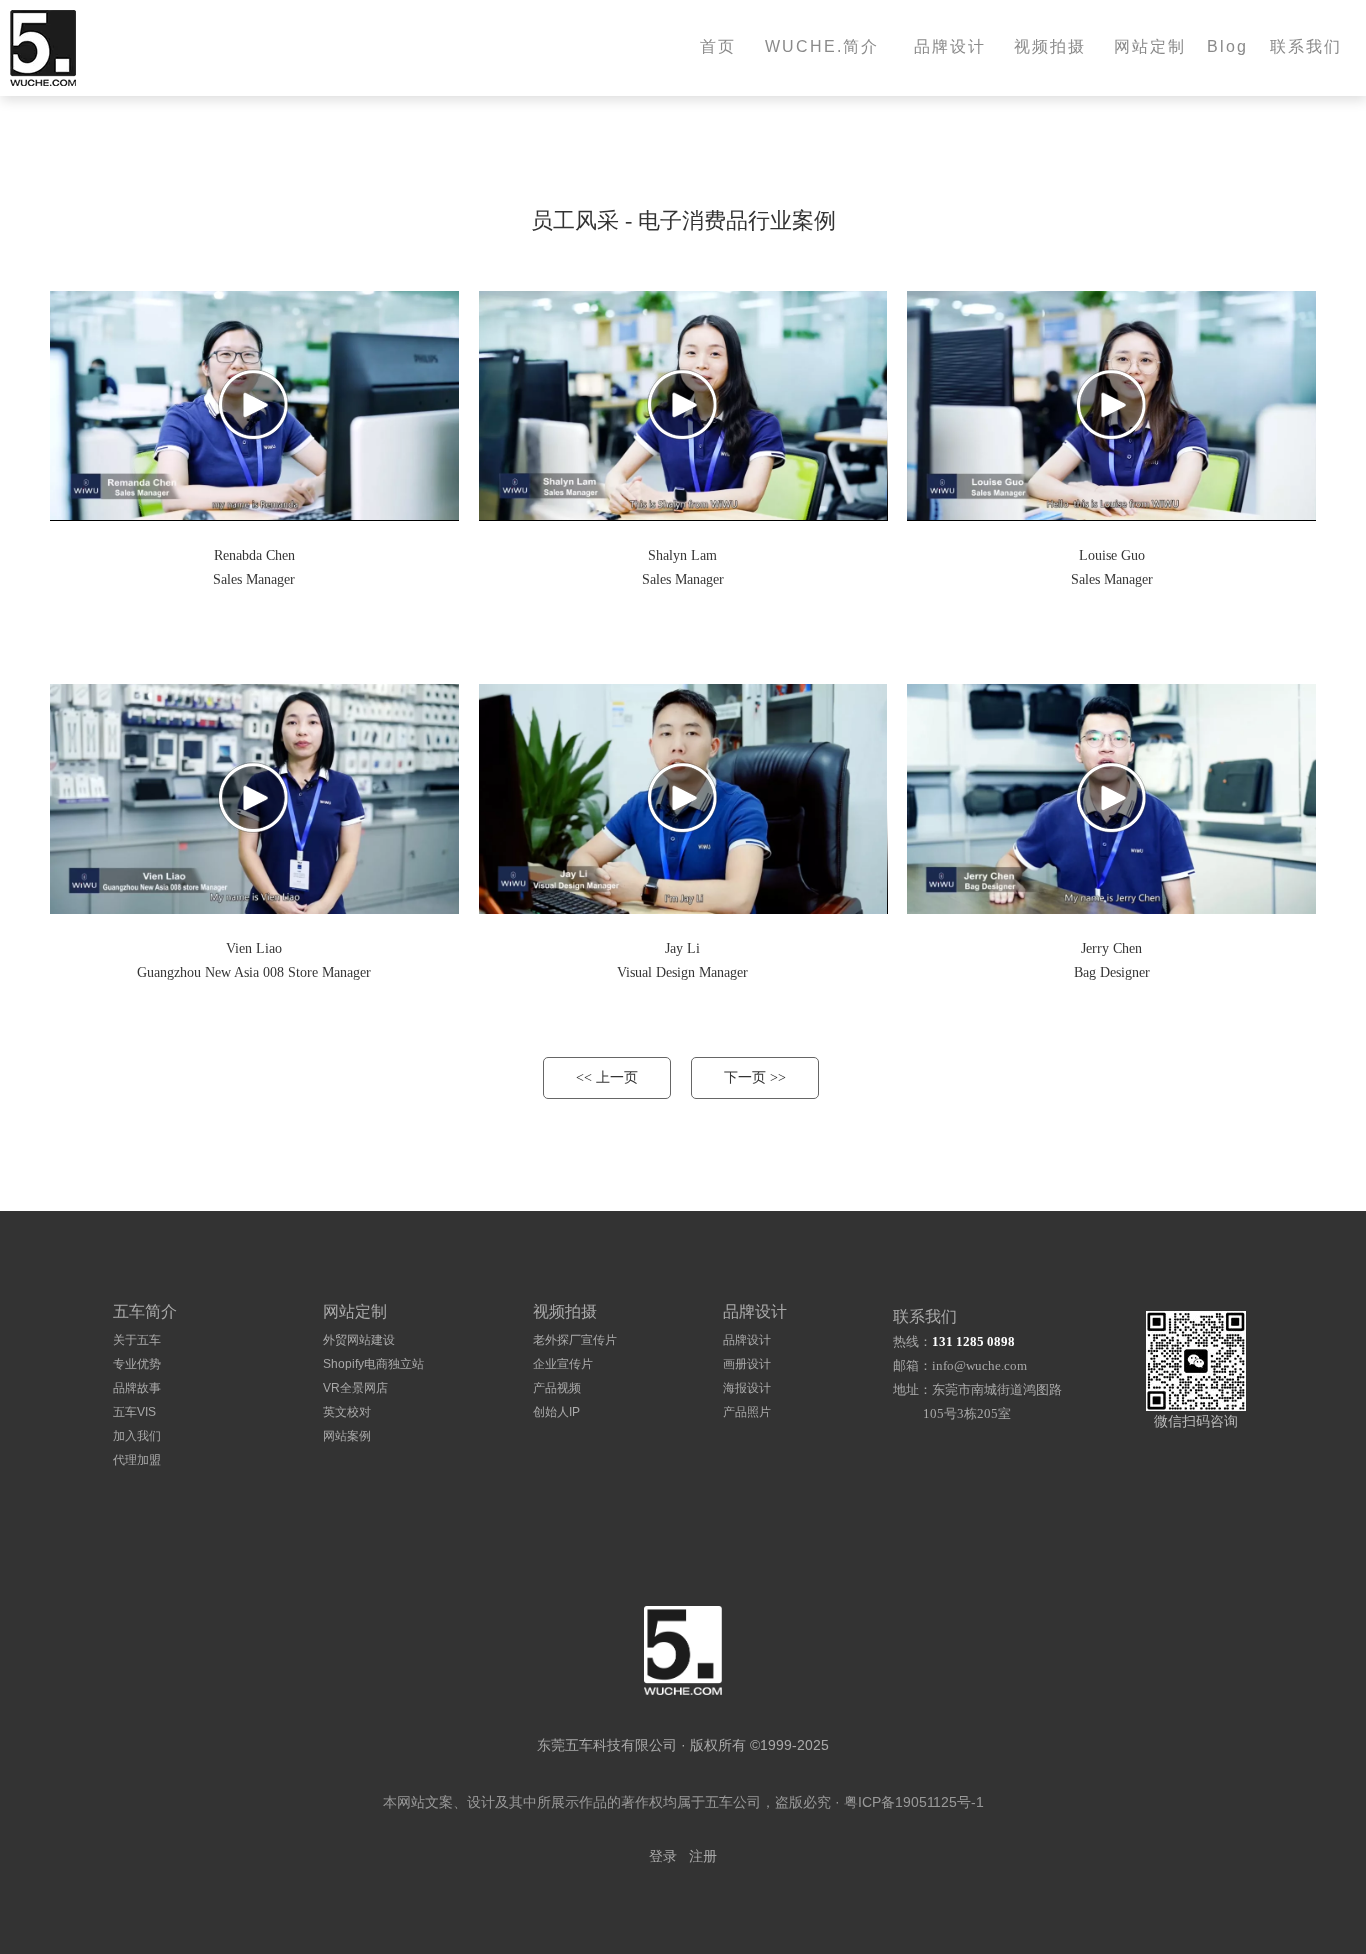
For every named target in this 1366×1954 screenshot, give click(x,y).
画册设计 (747, 1364)
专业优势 (137, 1364)
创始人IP (556, 1412)
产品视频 (557, 1388)
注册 (703, 1856)
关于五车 (137, 1340)
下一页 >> (755, 1077)
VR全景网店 (355, 1388)
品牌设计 (747, 1340)
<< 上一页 (607, 1077)
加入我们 (137, 1436)
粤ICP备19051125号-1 (914, 1802)
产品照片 (747, 1412)
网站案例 (347, 1436)
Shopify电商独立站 (373, 1364)
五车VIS (134, 1412)
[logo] (682, 1650)
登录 (663, 1856)
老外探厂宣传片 (575, 1340)
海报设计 (747, 1388)
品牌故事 (137, 1388)
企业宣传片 (563, 1364)
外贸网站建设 (359, 1340)
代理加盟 (137, 1460)
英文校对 (347, 1412)
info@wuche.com (979, 1365)
